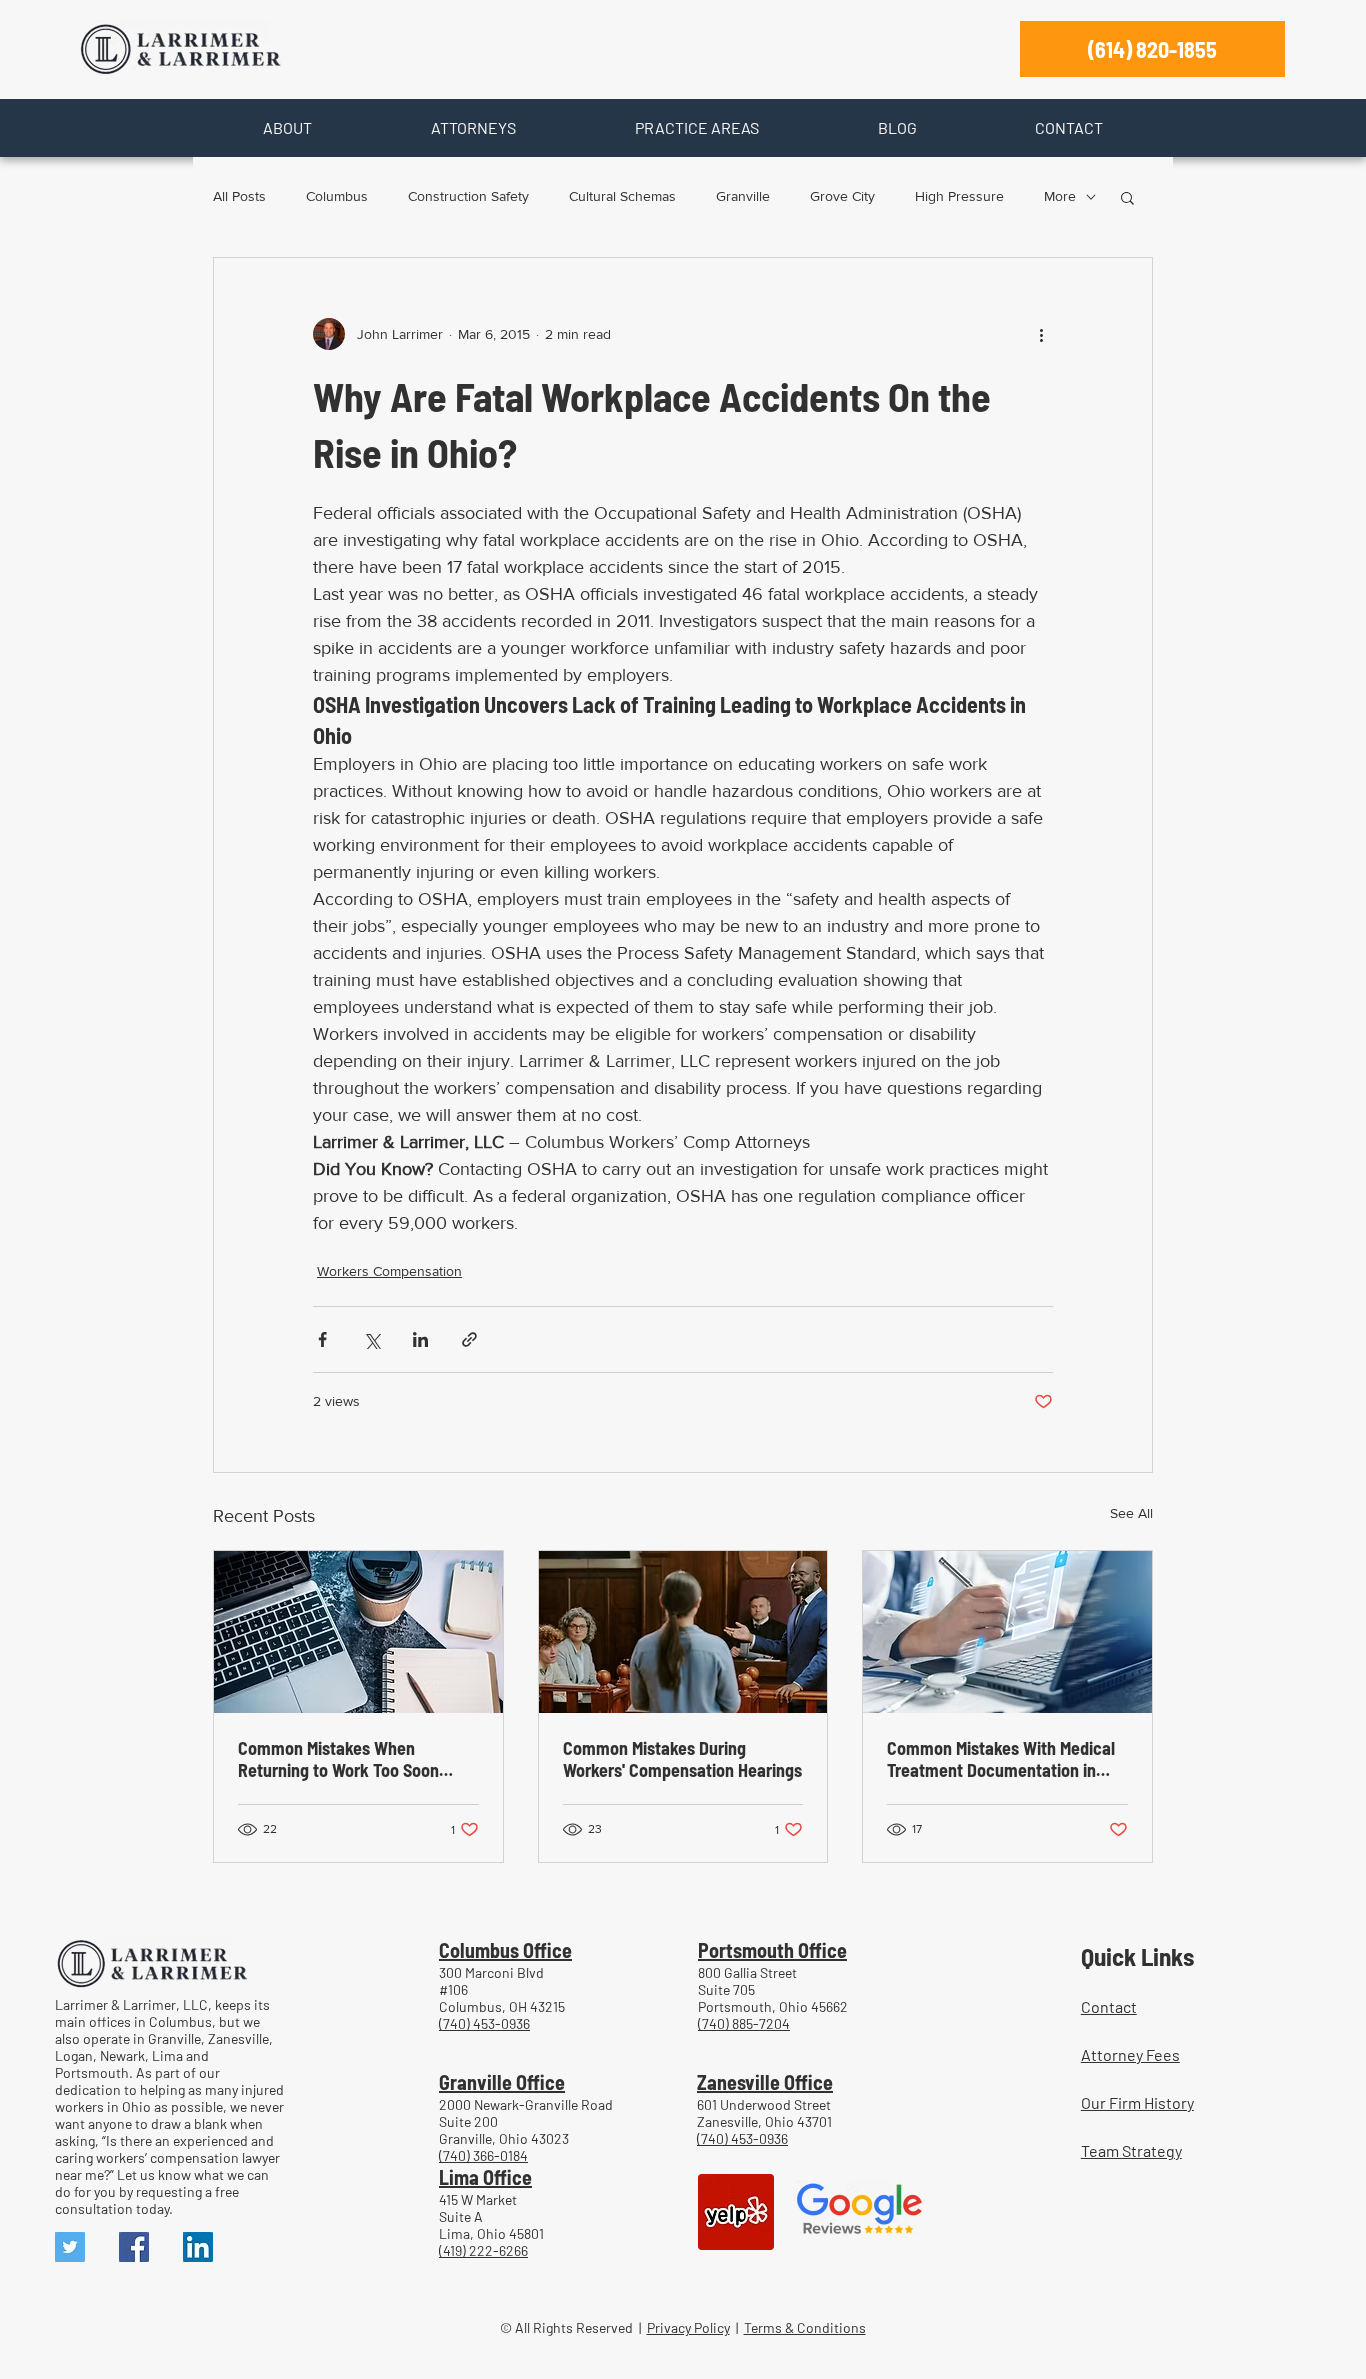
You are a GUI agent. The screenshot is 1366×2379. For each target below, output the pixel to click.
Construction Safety (468, 196)
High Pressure (959, 196)
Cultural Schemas (622, 196)
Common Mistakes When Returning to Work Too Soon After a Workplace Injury (338, 1759)
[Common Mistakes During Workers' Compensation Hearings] (683, 1632)
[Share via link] (469, 1339)
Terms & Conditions (805, 2327)
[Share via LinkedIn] (420, 1339)
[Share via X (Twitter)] (371, 1339)
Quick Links (1137, 1956)
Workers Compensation (389, 1271)
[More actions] (1041, 334)
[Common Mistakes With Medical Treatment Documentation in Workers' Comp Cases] (1007, 1632)
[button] (287, 128)
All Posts (239, 196)
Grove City (842, 196)
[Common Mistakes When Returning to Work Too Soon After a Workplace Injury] (358, 1632)
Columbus (337, 196)
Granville (743, 196)
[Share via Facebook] (322, 1339)
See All (1131, 1513)
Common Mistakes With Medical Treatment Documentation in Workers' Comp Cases (1001, 1759)
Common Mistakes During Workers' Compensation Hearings (682, 1759)
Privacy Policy (688, 2327)
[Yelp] (736, 2212)
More (1060, 196)
